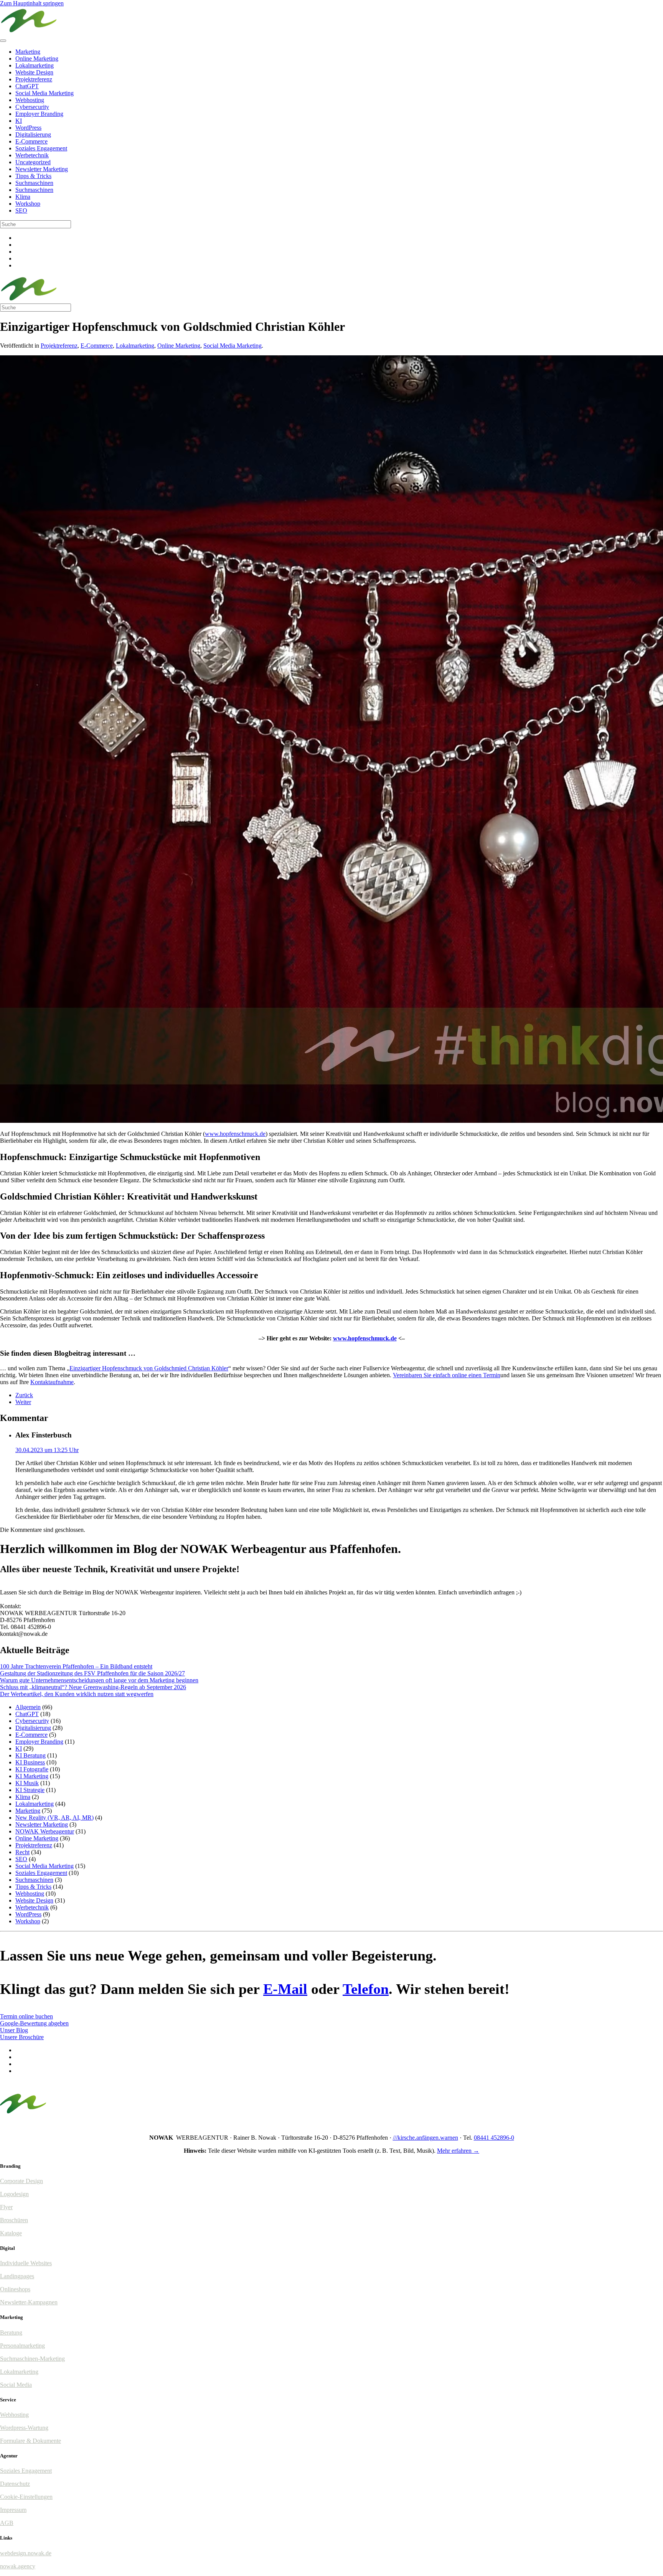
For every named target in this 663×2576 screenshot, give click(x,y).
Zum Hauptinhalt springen (32, 3)
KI (19, 121)
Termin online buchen (26, 2016)
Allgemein (28, 1707)
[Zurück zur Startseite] (29, 32)
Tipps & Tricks (33, 176)
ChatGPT (27, 86)
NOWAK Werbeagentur (45, 1831)
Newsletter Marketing (42, 169)
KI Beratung (31, 1755)
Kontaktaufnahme (52, 1382)
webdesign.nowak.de (26, 2553)
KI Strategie (30, 1790)
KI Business (30, 1762)
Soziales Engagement (41, 148)
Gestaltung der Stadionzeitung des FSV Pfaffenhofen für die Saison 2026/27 (92, 1673)
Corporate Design (21, 2181)
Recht (22, 1852)
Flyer (6, 2207)
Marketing (28, 52)
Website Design (34, 72)
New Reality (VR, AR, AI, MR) (54, 1818)
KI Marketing (32, 1776)
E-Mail (285, 1989)
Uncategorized (33, 162)
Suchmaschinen (34, 183)
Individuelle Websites (26, 2263)
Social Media (16, 2385)
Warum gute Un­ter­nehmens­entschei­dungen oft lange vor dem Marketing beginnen (99, 1680)
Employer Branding (39, 114)
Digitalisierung (33, 134)
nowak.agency (18, 2566)
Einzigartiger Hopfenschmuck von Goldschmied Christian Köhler (149, 1368)
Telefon (366, 1989)
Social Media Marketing (45, 93)
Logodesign (14, 2194)
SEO (21, 210)
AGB (7, 2523)
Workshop (28, 204)
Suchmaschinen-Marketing (32, 2359)
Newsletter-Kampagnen (29, 2302)
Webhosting (30, 100)
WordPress (28, 128)
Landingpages (17, 2276)
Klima (23, 197)
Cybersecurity (32, 107)
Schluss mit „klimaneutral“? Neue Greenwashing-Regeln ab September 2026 (93, 1687)
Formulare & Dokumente (31, 2441)
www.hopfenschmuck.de (235, 1134)
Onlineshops (15, 2289)
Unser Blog (14, 2030)
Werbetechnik (32, 155)
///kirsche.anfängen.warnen (426, 2138)
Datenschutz (15, 2484)
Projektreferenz (34, 79)
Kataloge (11, 2233)
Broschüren (14, 2220)
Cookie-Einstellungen (26, 2497)
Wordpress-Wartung (24, 2428)
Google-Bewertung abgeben (34, 2023)
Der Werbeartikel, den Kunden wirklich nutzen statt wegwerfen (77, 1694)
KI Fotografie (32, 1769)
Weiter (23, 1402)
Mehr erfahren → (458, 2151)
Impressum (13, 2510)
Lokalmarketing (35, 65)
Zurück (24, 1395)
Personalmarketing (22, 2346)
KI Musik (27, 1783)
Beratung (11, 2333)
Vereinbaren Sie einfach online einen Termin (447, 1375)
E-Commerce (31, 141)
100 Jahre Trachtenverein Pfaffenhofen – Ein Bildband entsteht (76, 1666)
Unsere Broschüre (22, 2037)
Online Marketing (37, 59)
